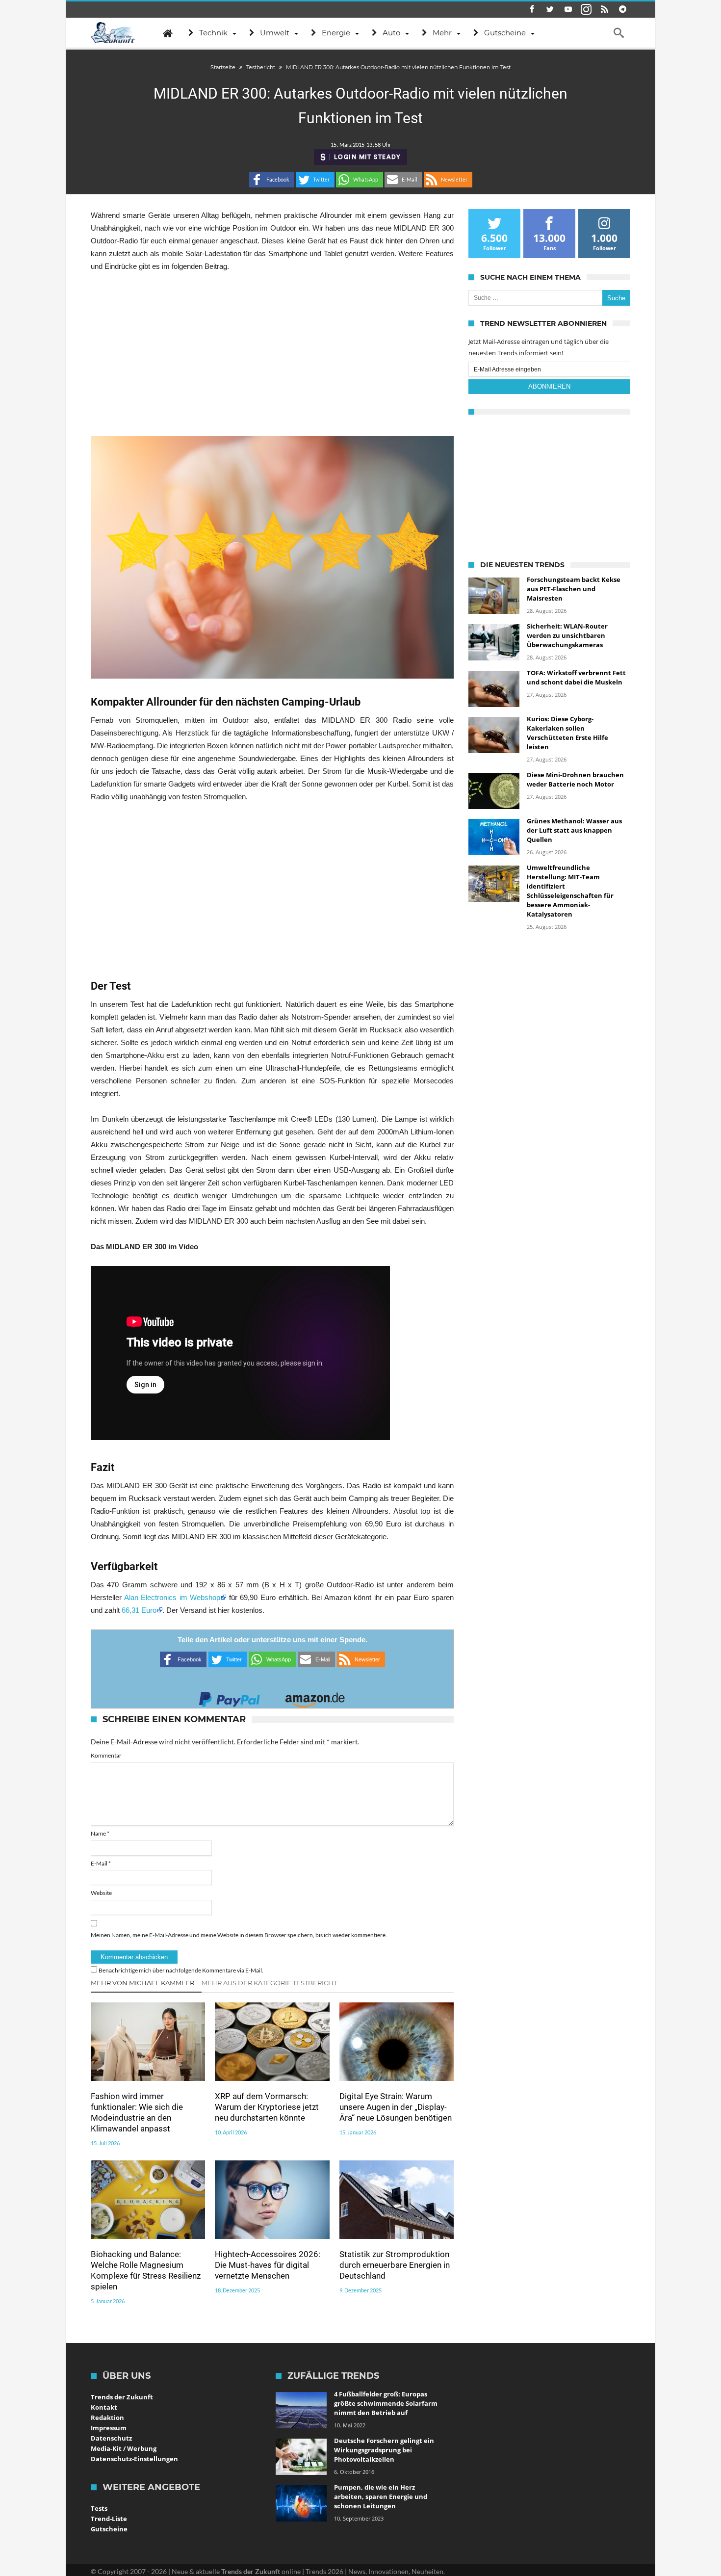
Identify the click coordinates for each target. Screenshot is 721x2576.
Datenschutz (111, 2438)
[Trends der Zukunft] (113, 33)
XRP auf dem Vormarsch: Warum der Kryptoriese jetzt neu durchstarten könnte (267, 2107)
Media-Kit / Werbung (124, 2448)
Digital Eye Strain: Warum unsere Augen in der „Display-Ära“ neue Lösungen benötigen (396, 2107)
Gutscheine (109, 2529)
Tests (99, 2508)
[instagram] (586, 10)
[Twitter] (550, 10)
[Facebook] (532, 10)
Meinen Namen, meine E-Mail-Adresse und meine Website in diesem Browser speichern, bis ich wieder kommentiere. (239, 1935)
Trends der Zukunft (122, 2397)
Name (100, 1833)
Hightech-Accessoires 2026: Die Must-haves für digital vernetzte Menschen (268, 2265)
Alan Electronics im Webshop (172, 1597)
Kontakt (104, 2407)
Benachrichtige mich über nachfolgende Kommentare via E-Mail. (181, 1970)
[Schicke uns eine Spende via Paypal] (230, 1696)
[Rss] (604, 10)
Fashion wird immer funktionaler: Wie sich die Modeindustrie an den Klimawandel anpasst (137, 2112)
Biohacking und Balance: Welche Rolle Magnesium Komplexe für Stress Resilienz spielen (146, 2270)
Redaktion (107, 2418)
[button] (272, 180)
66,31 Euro (139, 1610)
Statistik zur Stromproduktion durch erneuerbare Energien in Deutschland (395, 2265)
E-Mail (101, 1863)
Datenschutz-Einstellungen (134, 2459)
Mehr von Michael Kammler (142, 1983)
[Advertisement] (272, 354)
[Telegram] (622, 10)
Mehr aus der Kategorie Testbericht (269, 1983)
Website (101, 1893)
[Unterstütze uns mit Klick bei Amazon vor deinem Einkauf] (315, 1696)
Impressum (109, 2428)
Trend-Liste (109, 2519)
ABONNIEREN (549, 386)
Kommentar (106, 1755)
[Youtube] (568, 10)
